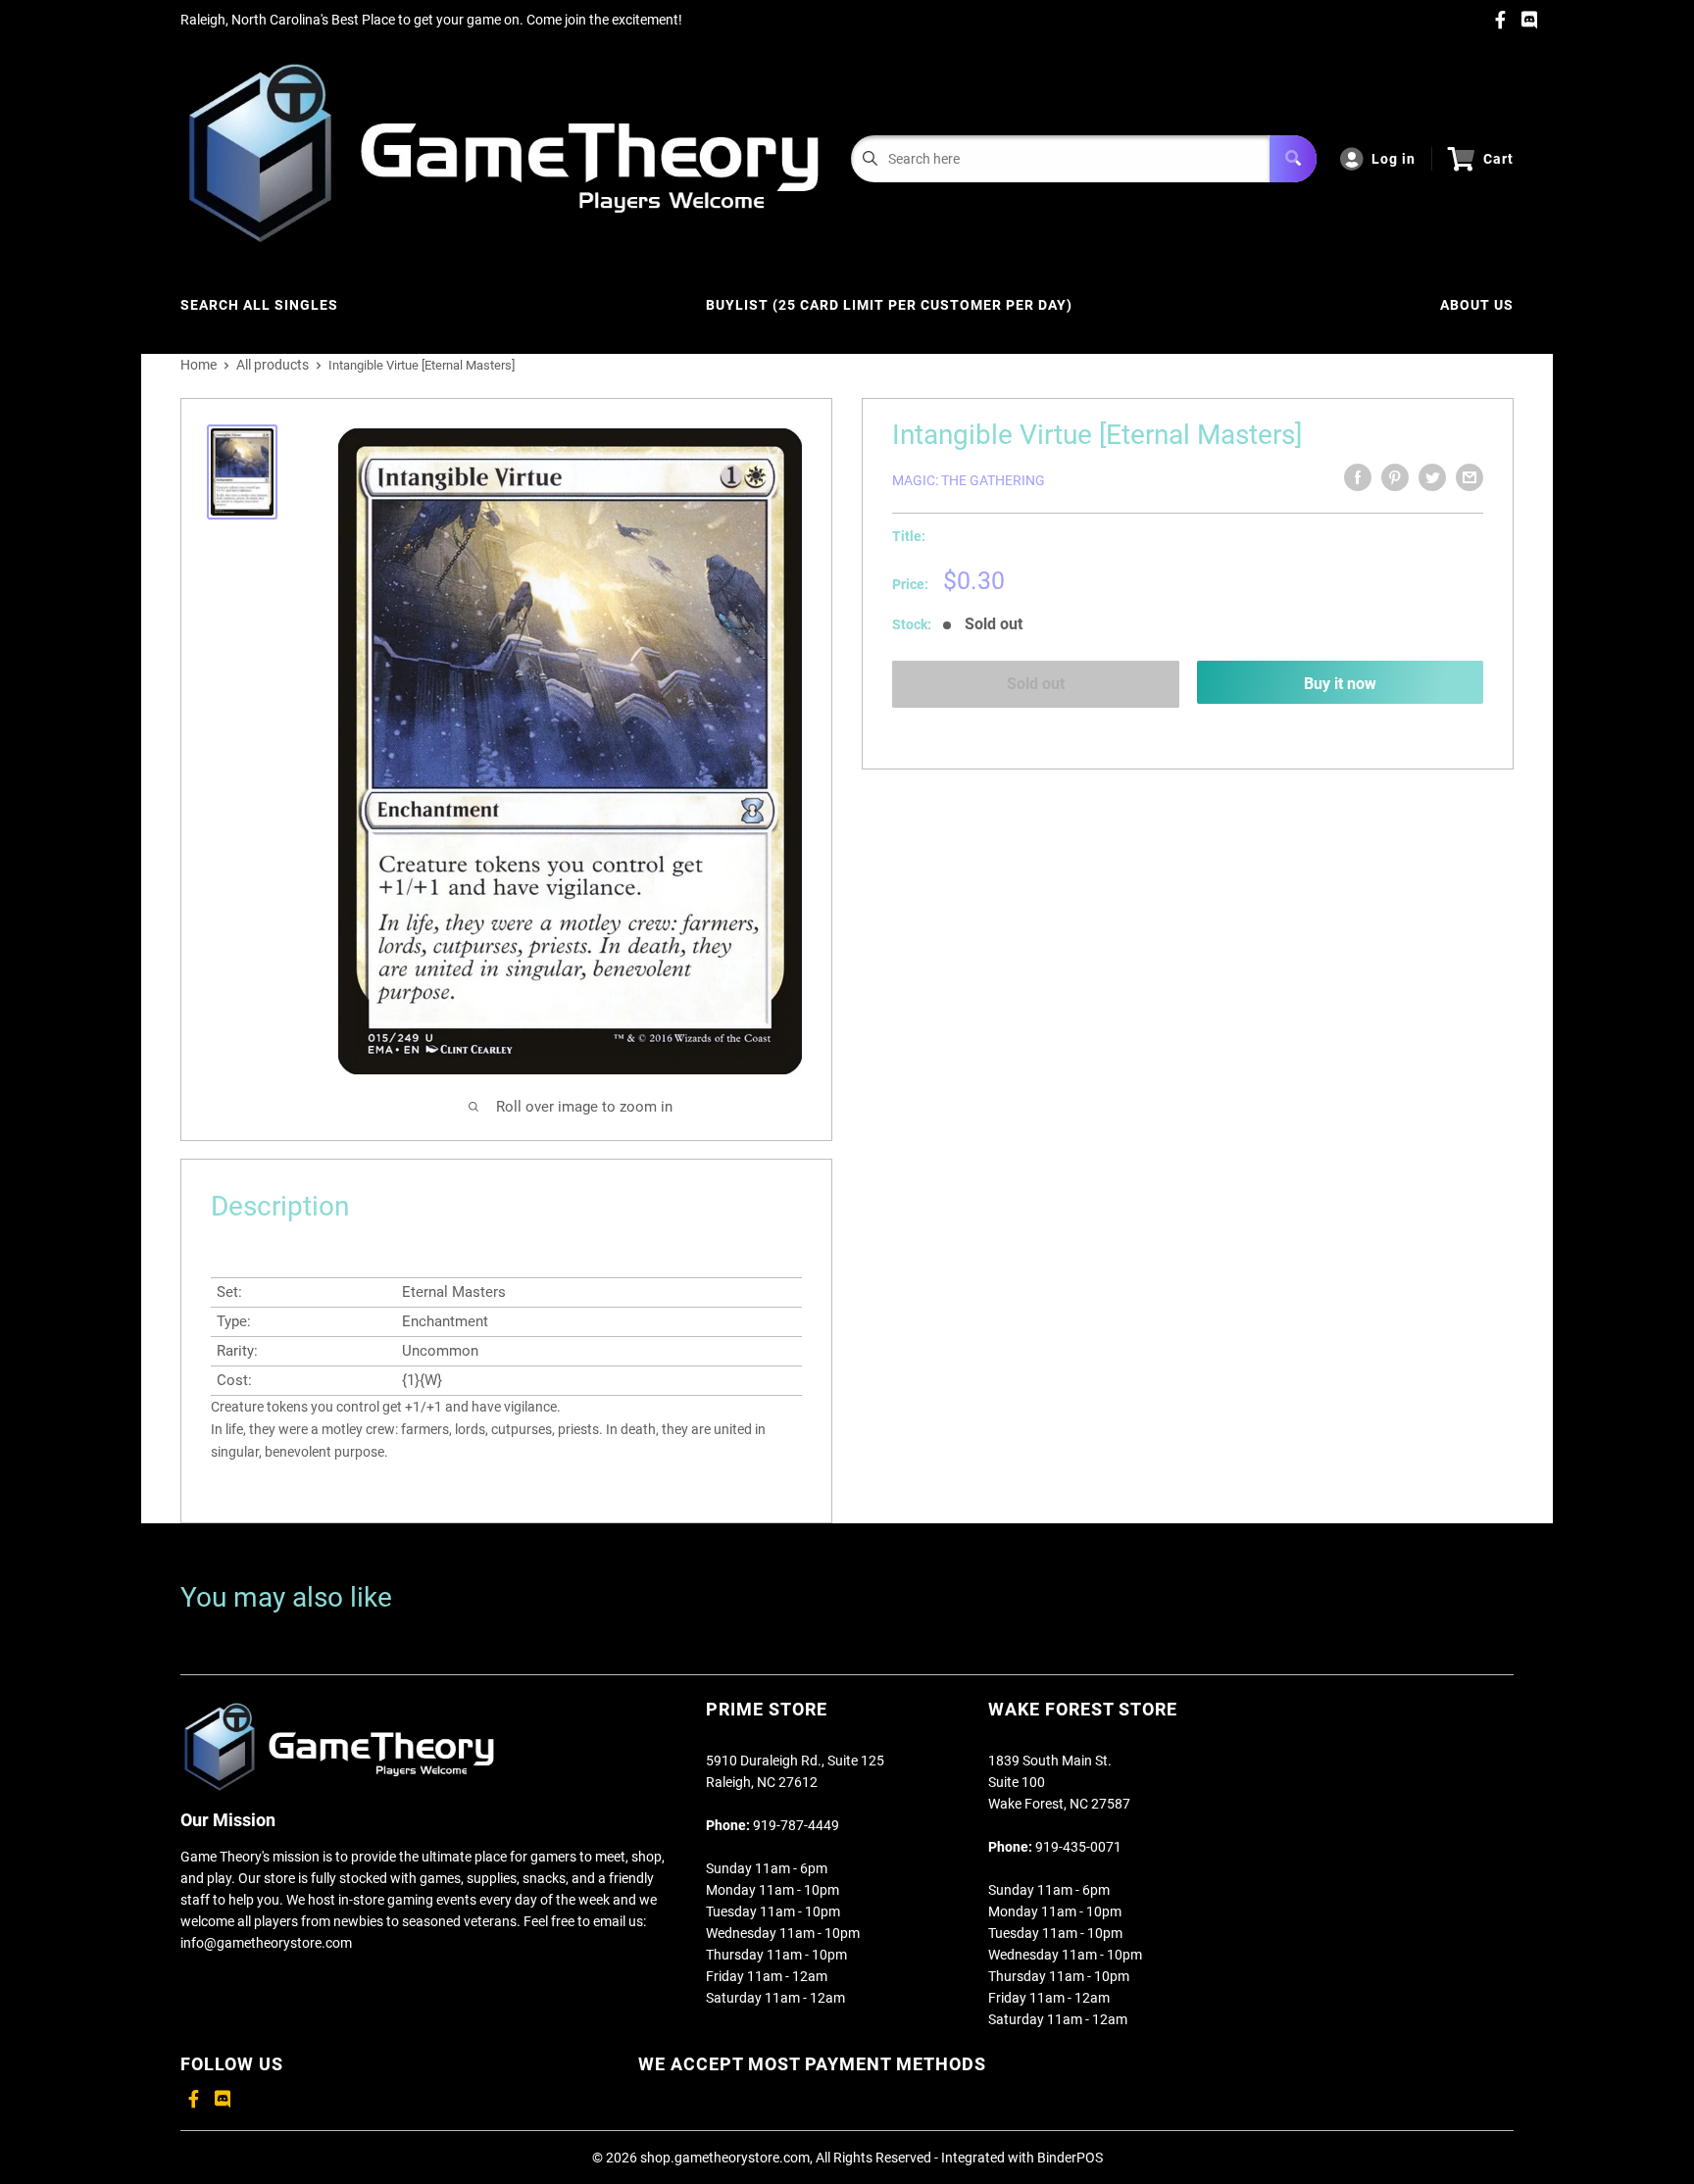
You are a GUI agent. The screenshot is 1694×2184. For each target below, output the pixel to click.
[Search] (1293, 159)
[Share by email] (1470, 477)
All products (273, 365)
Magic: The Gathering (969, 480)
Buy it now (1340, 684)
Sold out (1036, 684)
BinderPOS (1070, 2158)
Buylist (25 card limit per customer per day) (889, 305)
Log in (1394, 159)
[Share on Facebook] (1358, 477)
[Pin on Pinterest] (1395, 477)
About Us (1477, 305)
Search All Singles (259, 305)
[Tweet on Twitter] (1432, 477)
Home (199, 365)
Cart (1498, 159)
